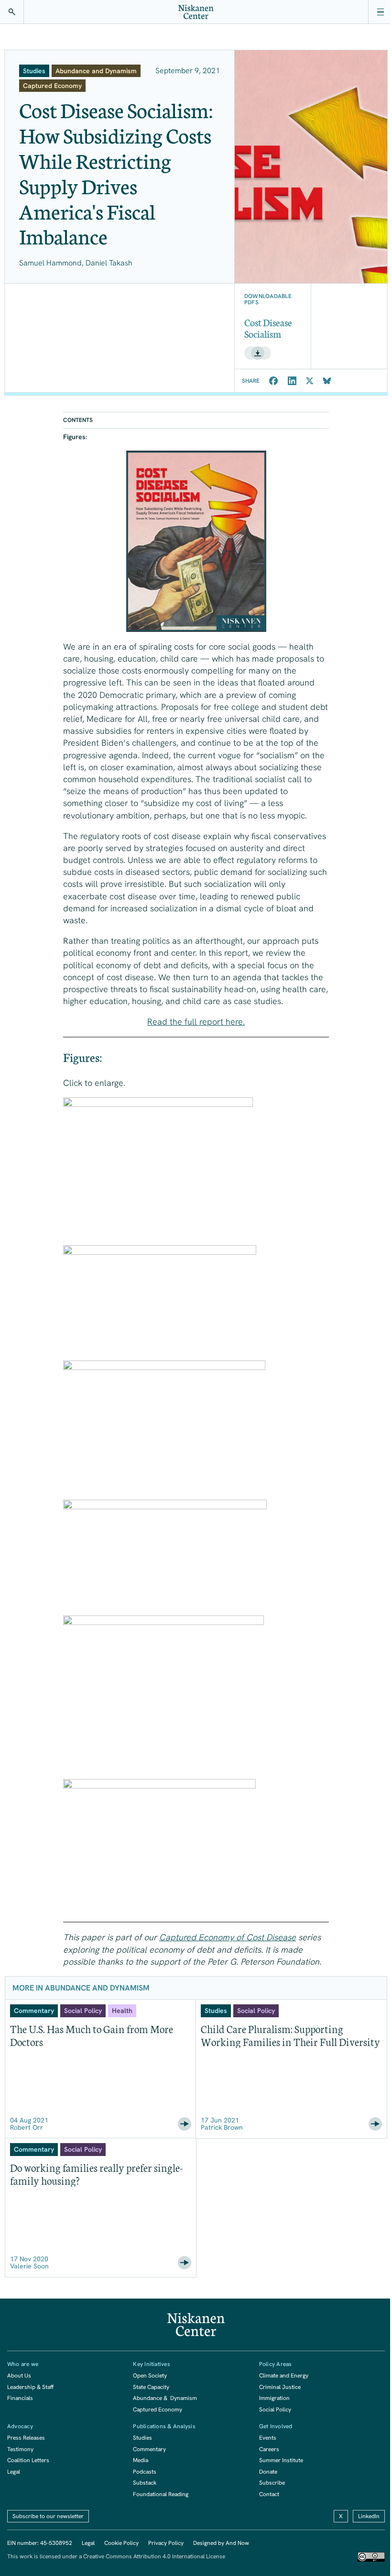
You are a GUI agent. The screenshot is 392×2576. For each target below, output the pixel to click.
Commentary (149, 2449)
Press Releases (26, 2438)
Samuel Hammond (50, 263)
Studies (142, 2438)
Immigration (274, 2398)
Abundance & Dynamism (165, 2398)
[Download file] (258, 353)
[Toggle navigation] (380, 12)
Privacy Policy (166, 2543)
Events (268, 2438)
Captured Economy (158, 2410)
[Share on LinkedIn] (292, 381)
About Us (19, 2376)
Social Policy (275, 2410)
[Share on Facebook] (274, 381)
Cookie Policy (121, 2543)
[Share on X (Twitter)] (310, 381)
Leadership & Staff (30, 2387)
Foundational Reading (161, 2494)
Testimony (20, 2449)
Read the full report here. (196, 1022)
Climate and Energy (284, 2376)
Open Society (150, 2376)
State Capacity (151, 2387)
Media (141, 2460)
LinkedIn (369, 2516)
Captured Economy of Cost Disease (228, 1937)
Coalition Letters (28, 2460)
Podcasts (145, 2472)
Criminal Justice (280, 2387)
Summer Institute (281, 2460)
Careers (269, 2449)
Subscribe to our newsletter (48, 2516)
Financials (20, 2398)
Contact (269, 2494)
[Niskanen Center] (196, 12)
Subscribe (272, 2483)
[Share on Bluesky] (327, 381)
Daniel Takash (109, 263)
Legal (14, 2472)
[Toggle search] (12, 12)
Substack (145, 2483)
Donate (268, 2472)
